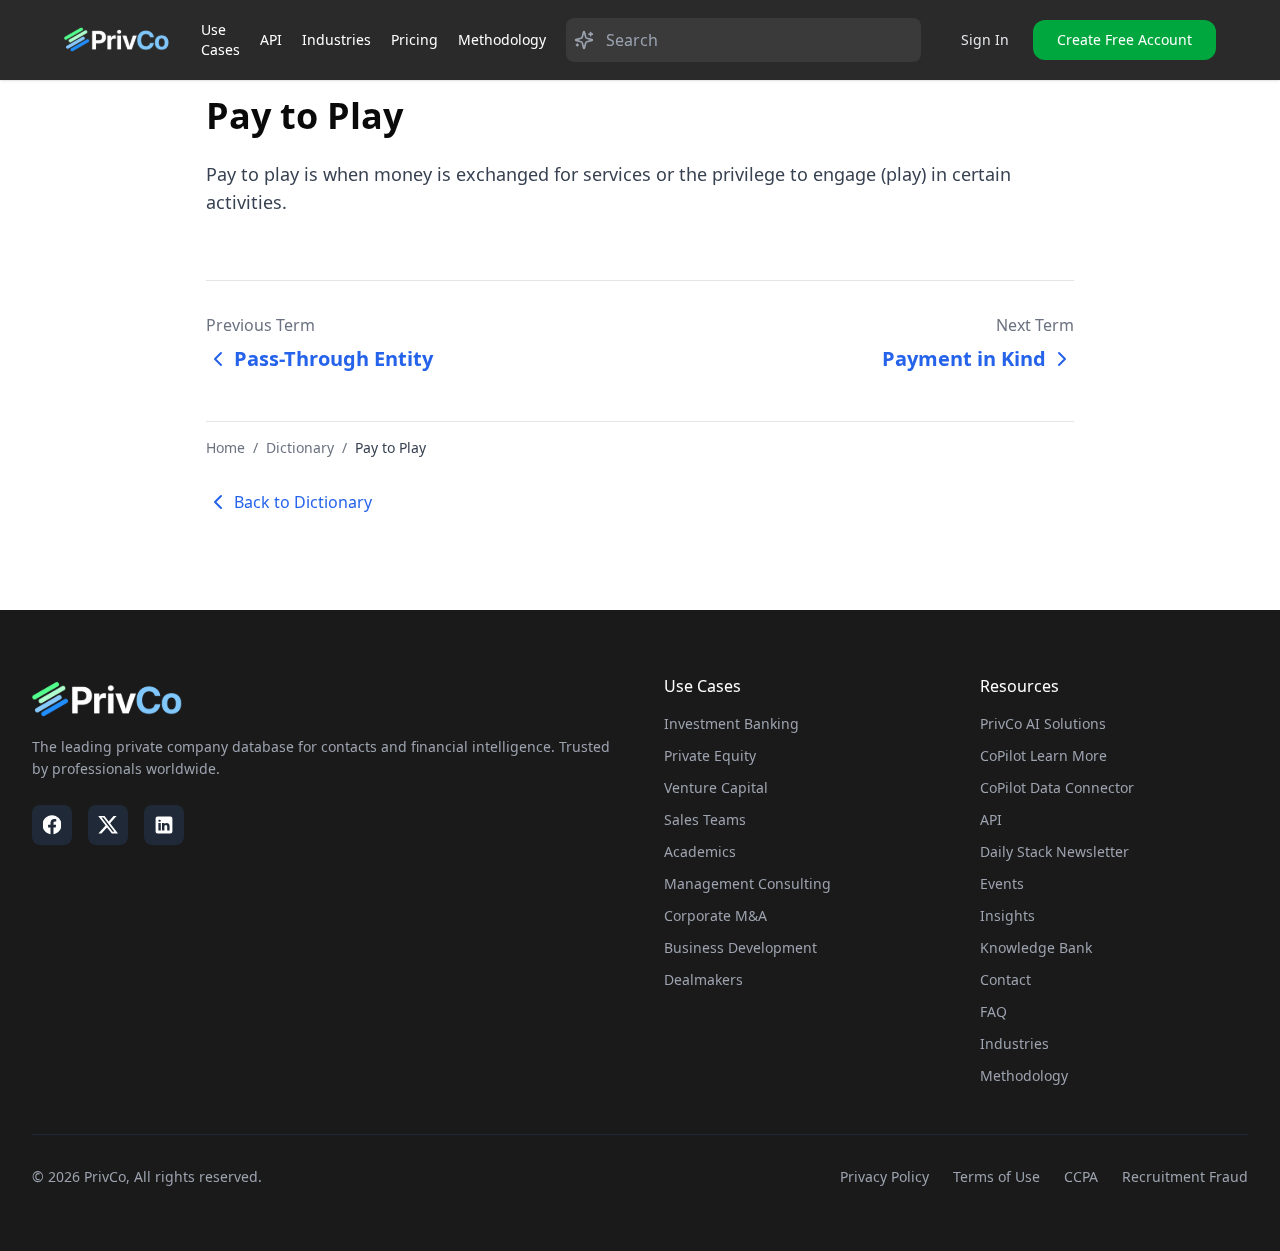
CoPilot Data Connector (1057, 787)
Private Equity (710, 755)
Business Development (740, 947)
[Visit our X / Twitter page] (108, 825)
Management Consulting (747, 883)
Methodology (502, 39)
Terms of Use (996, 1176)
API (271, 39)
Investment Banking (731, 723)
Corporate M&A (715, 915)
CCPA (1081, 1176)
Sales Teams (705, 819)
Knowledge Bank (1036, 947)
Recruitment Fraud (1185, 1176)
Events (1002, 883)
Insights (1007, 915)
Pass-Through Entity (333, 358)
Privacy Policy (884, 1176)
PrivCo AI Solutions (1043, 723)
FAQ (993, 1011)
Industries (336, 39)
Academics (700, 851)
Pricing (414, 39)
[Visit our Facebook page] (52, 825)
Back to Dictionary (303, 502)
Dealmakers (703, 979)
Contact (1005, 979)
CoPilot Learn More (1043, 755)
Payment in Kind (964, 358)
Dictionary (300, 447)
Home (225, 447)
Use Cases (220, 39)
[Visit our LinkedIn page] (164, 825)
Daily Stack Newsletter (1054, 851)
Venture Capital (716, 787)
